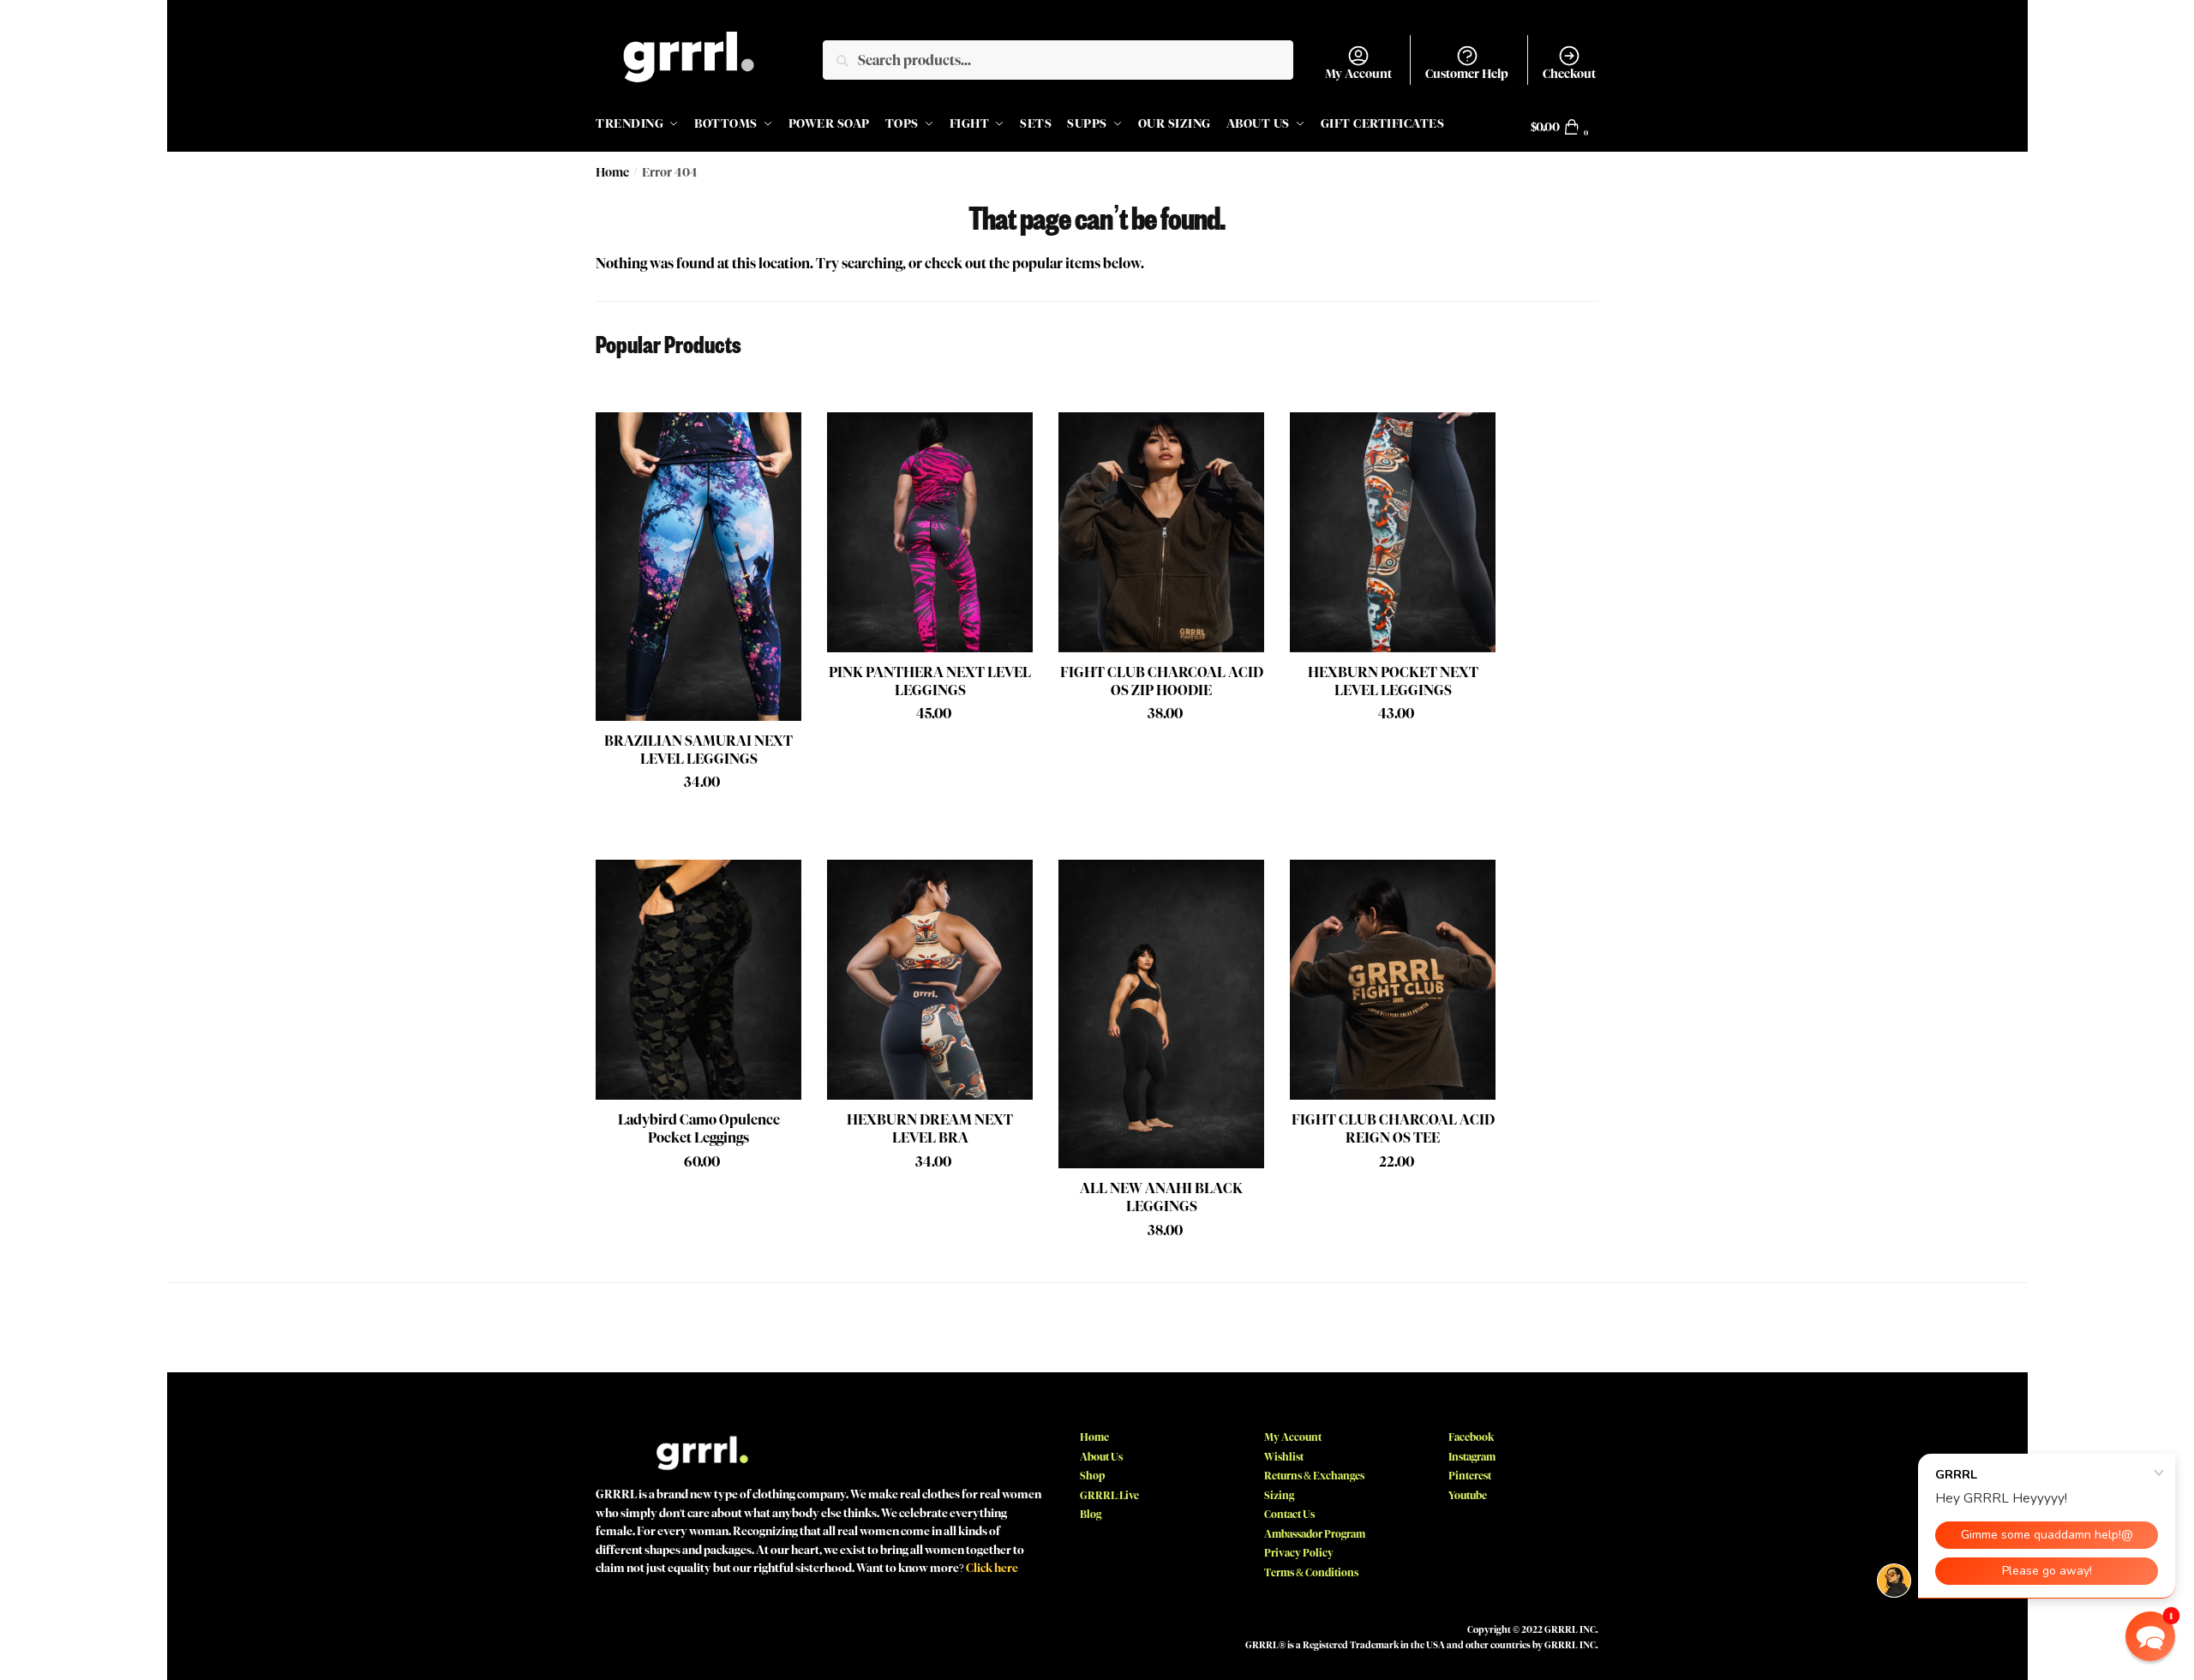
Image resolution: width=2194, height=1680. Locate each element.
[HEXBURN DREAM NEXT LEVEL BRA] (930, 980)
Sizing (1279, 1495)
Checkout (1569, 74)
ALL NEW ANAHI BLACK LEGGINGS (1161, 1197)
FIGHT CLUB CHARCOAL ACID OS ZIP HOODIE (1162, 681)
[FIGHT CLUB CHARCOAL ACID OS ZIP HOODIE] (1161, 532)
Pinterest (1470, 1476)
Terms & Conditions (1311, 1572)
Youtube (1468, 1495)
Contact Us (1289, 1514)
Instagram (1472, 1457)
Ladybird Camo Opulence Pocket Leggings (699, 1129)
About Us (1101, 1457)
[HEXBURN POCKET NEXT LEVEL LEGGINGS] (1393, 532)
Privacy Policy (1299, 1553)
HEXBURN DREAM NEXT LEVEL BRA (930, 1129)
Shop (1092, 1476)
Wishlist (1284, 1457)
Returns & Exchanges (1314, 1476)
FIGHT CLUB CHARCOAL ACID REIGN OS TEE (1393, 1129)
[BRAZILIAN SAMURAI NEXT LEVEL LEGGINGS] (698, 567)
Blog (1091, 1514)
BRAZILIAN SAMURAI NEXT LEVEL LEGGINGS (698, 750)
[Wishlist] (776, 438)
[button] (2150, 1636)
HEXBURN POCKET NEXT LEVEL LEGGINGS (1393, 681)
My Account (1358, 74)
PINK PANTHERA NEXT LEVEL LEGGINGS (930, 681)
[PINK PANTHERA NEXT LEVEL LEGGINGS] (930, 532)
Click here (992, 1568)
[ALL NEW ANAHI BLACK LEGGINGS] (1161, 1014)
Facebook (1471, 1437)
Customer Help (1467, 74)
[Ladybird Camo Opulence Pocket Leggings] (698, 980)
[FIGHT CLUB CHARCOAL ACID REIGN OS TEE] (1393, 980)
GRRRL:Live (1109, 1495)
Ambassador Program (1315, 1534)
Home (612, 173)
